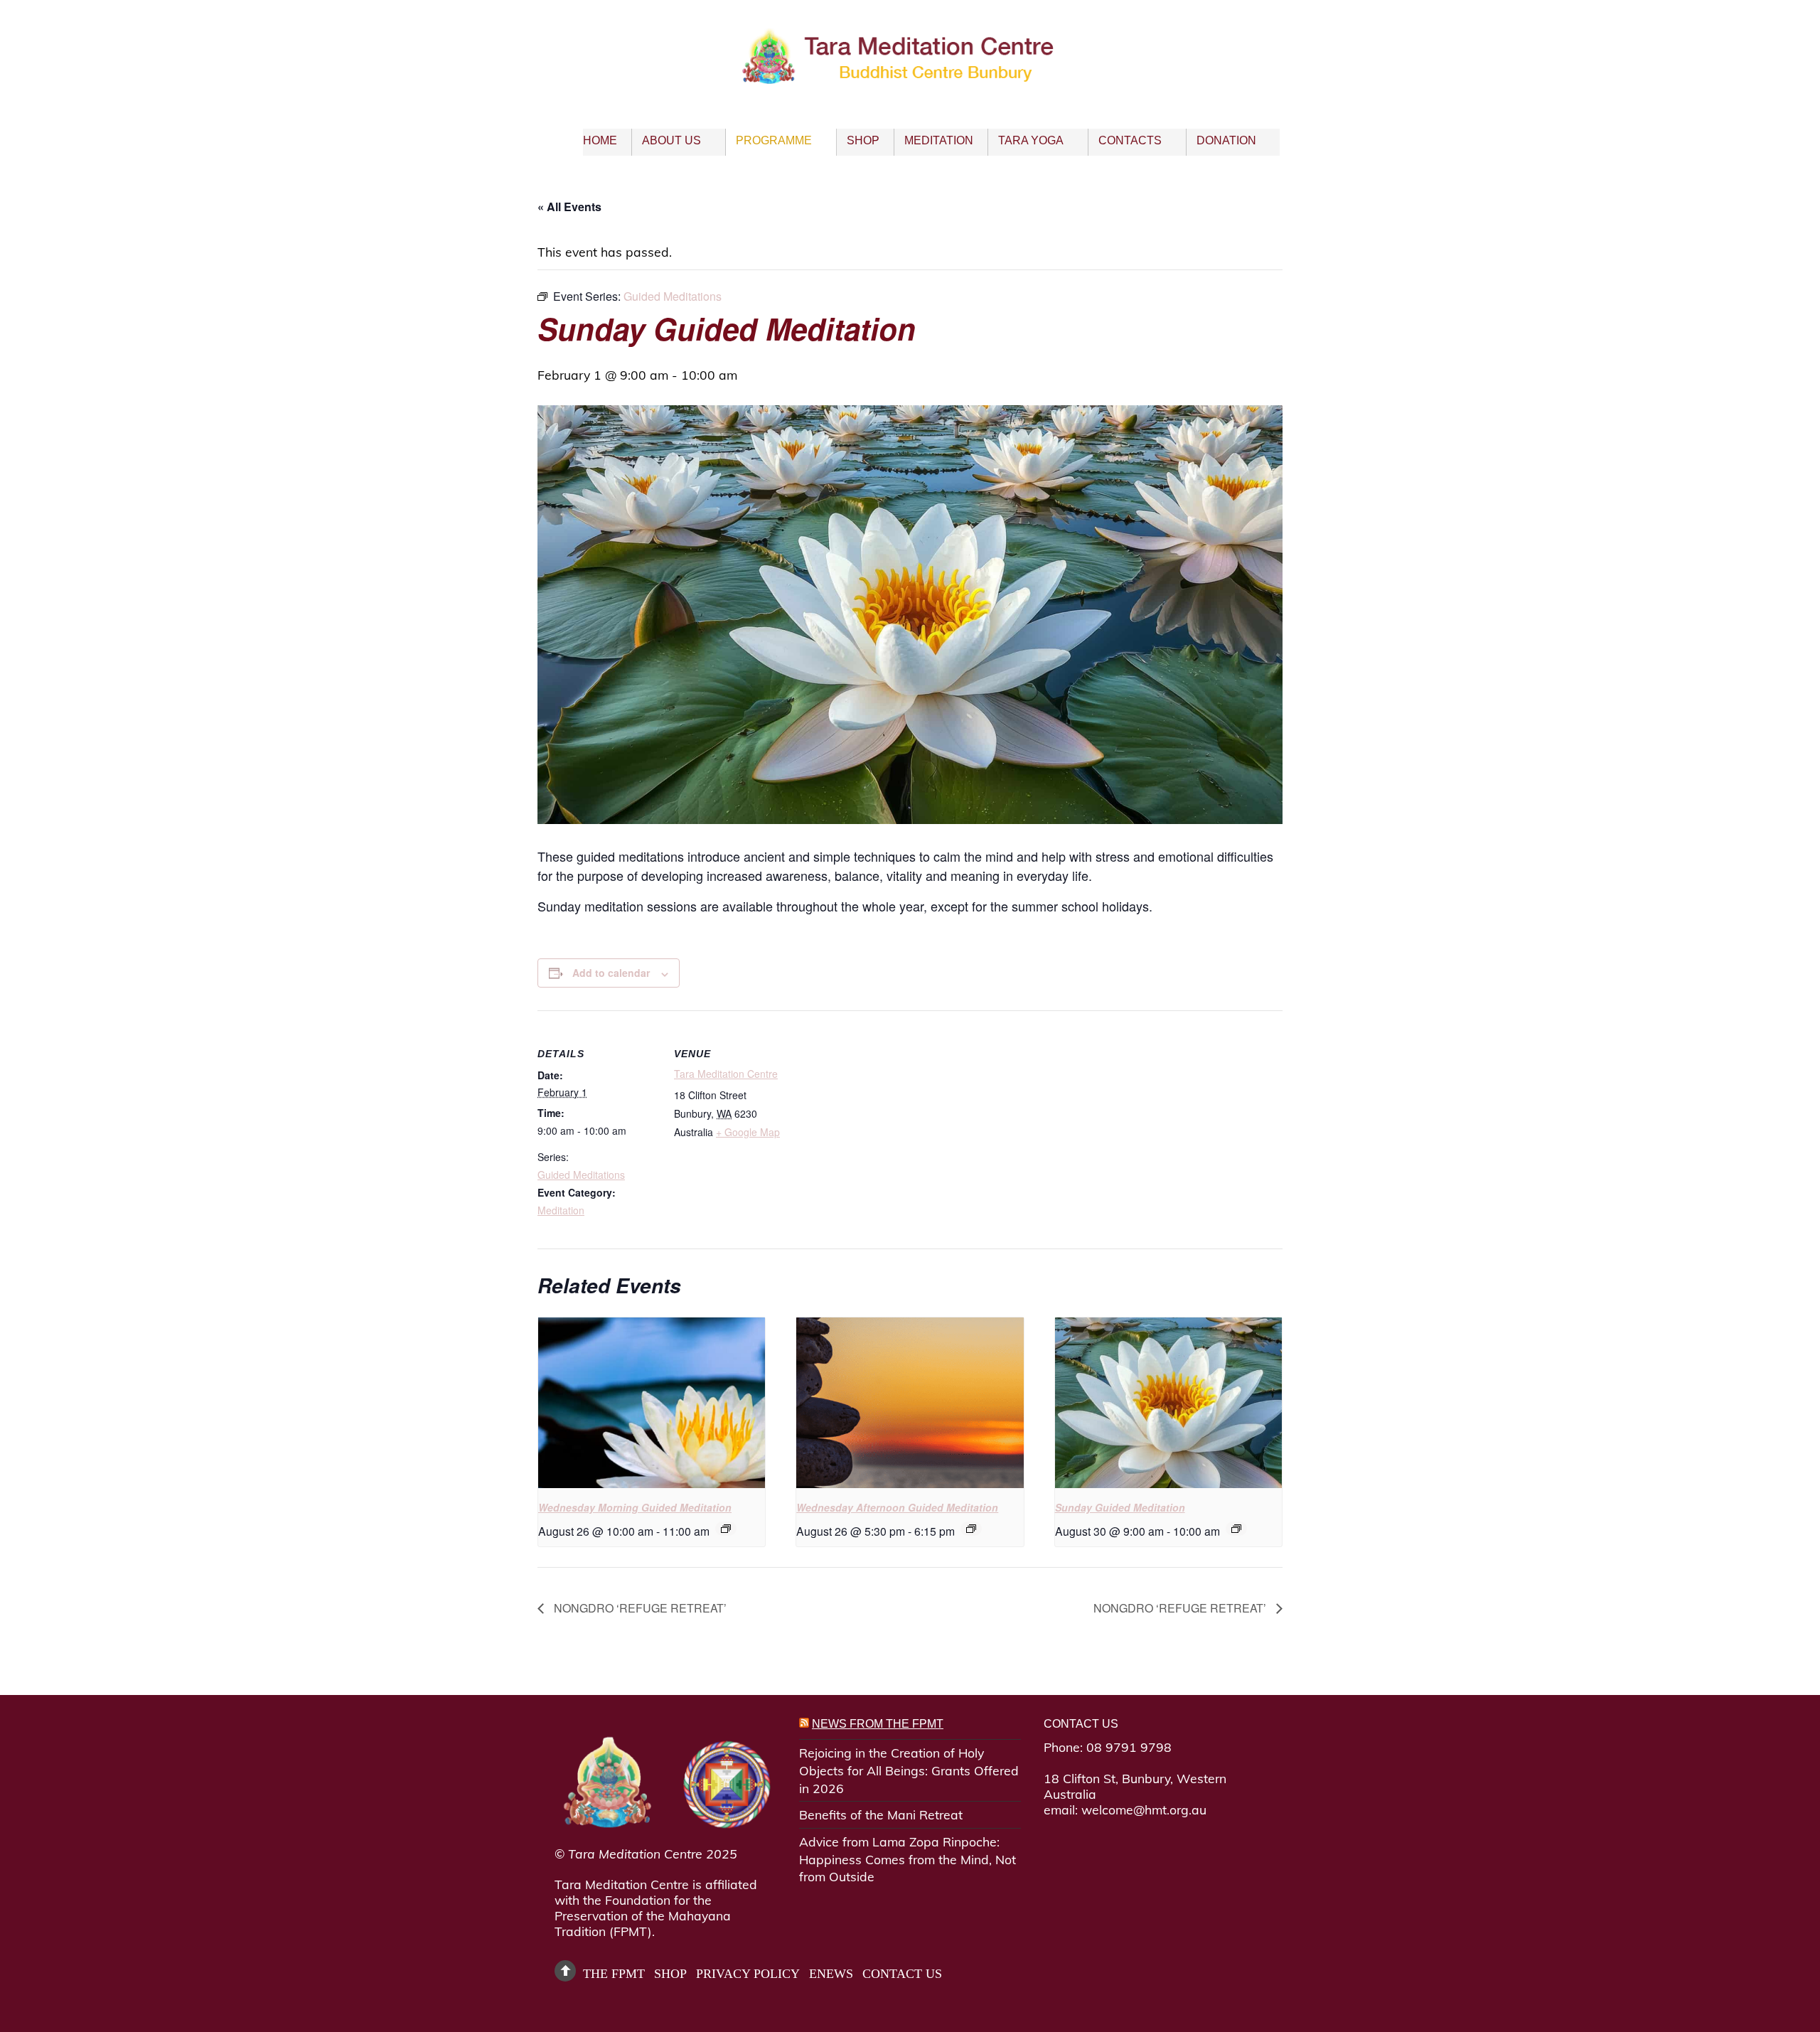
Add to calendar (611, 973)
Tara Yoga (1031, 140)
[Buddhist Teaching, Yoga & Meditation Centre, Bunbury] (910, 73)
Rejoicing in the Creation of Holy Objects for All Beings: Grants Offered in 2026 (909, 1770)
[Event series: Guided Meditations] (726, 1529)
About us (671, 140)
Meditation (939, 140)
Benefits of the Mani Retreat (881, 1814)
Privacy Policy (748, 1974)
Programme (774, 140)
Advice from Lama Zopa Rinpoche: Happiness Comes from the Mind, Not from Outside (908, 1859)
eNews (831, 1974)
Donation (1226, 140)
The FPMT (614, 1974)
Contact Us (902, 1974)
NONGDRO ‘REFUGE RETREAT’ (639, 1608)
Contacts (1130, 140)
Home (600, 140)
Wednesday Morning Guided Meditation (635, 1507)
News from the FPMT (878, 1724)
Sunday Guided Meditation (1120, 1507)
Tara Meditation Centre (726, 1074)
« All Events (569, 207)
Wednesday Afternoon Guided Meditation (897, 1507)
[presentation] (652, 1403)
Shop (863, 140)
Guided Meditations (581, 1175)
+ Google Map (748, 1132)
